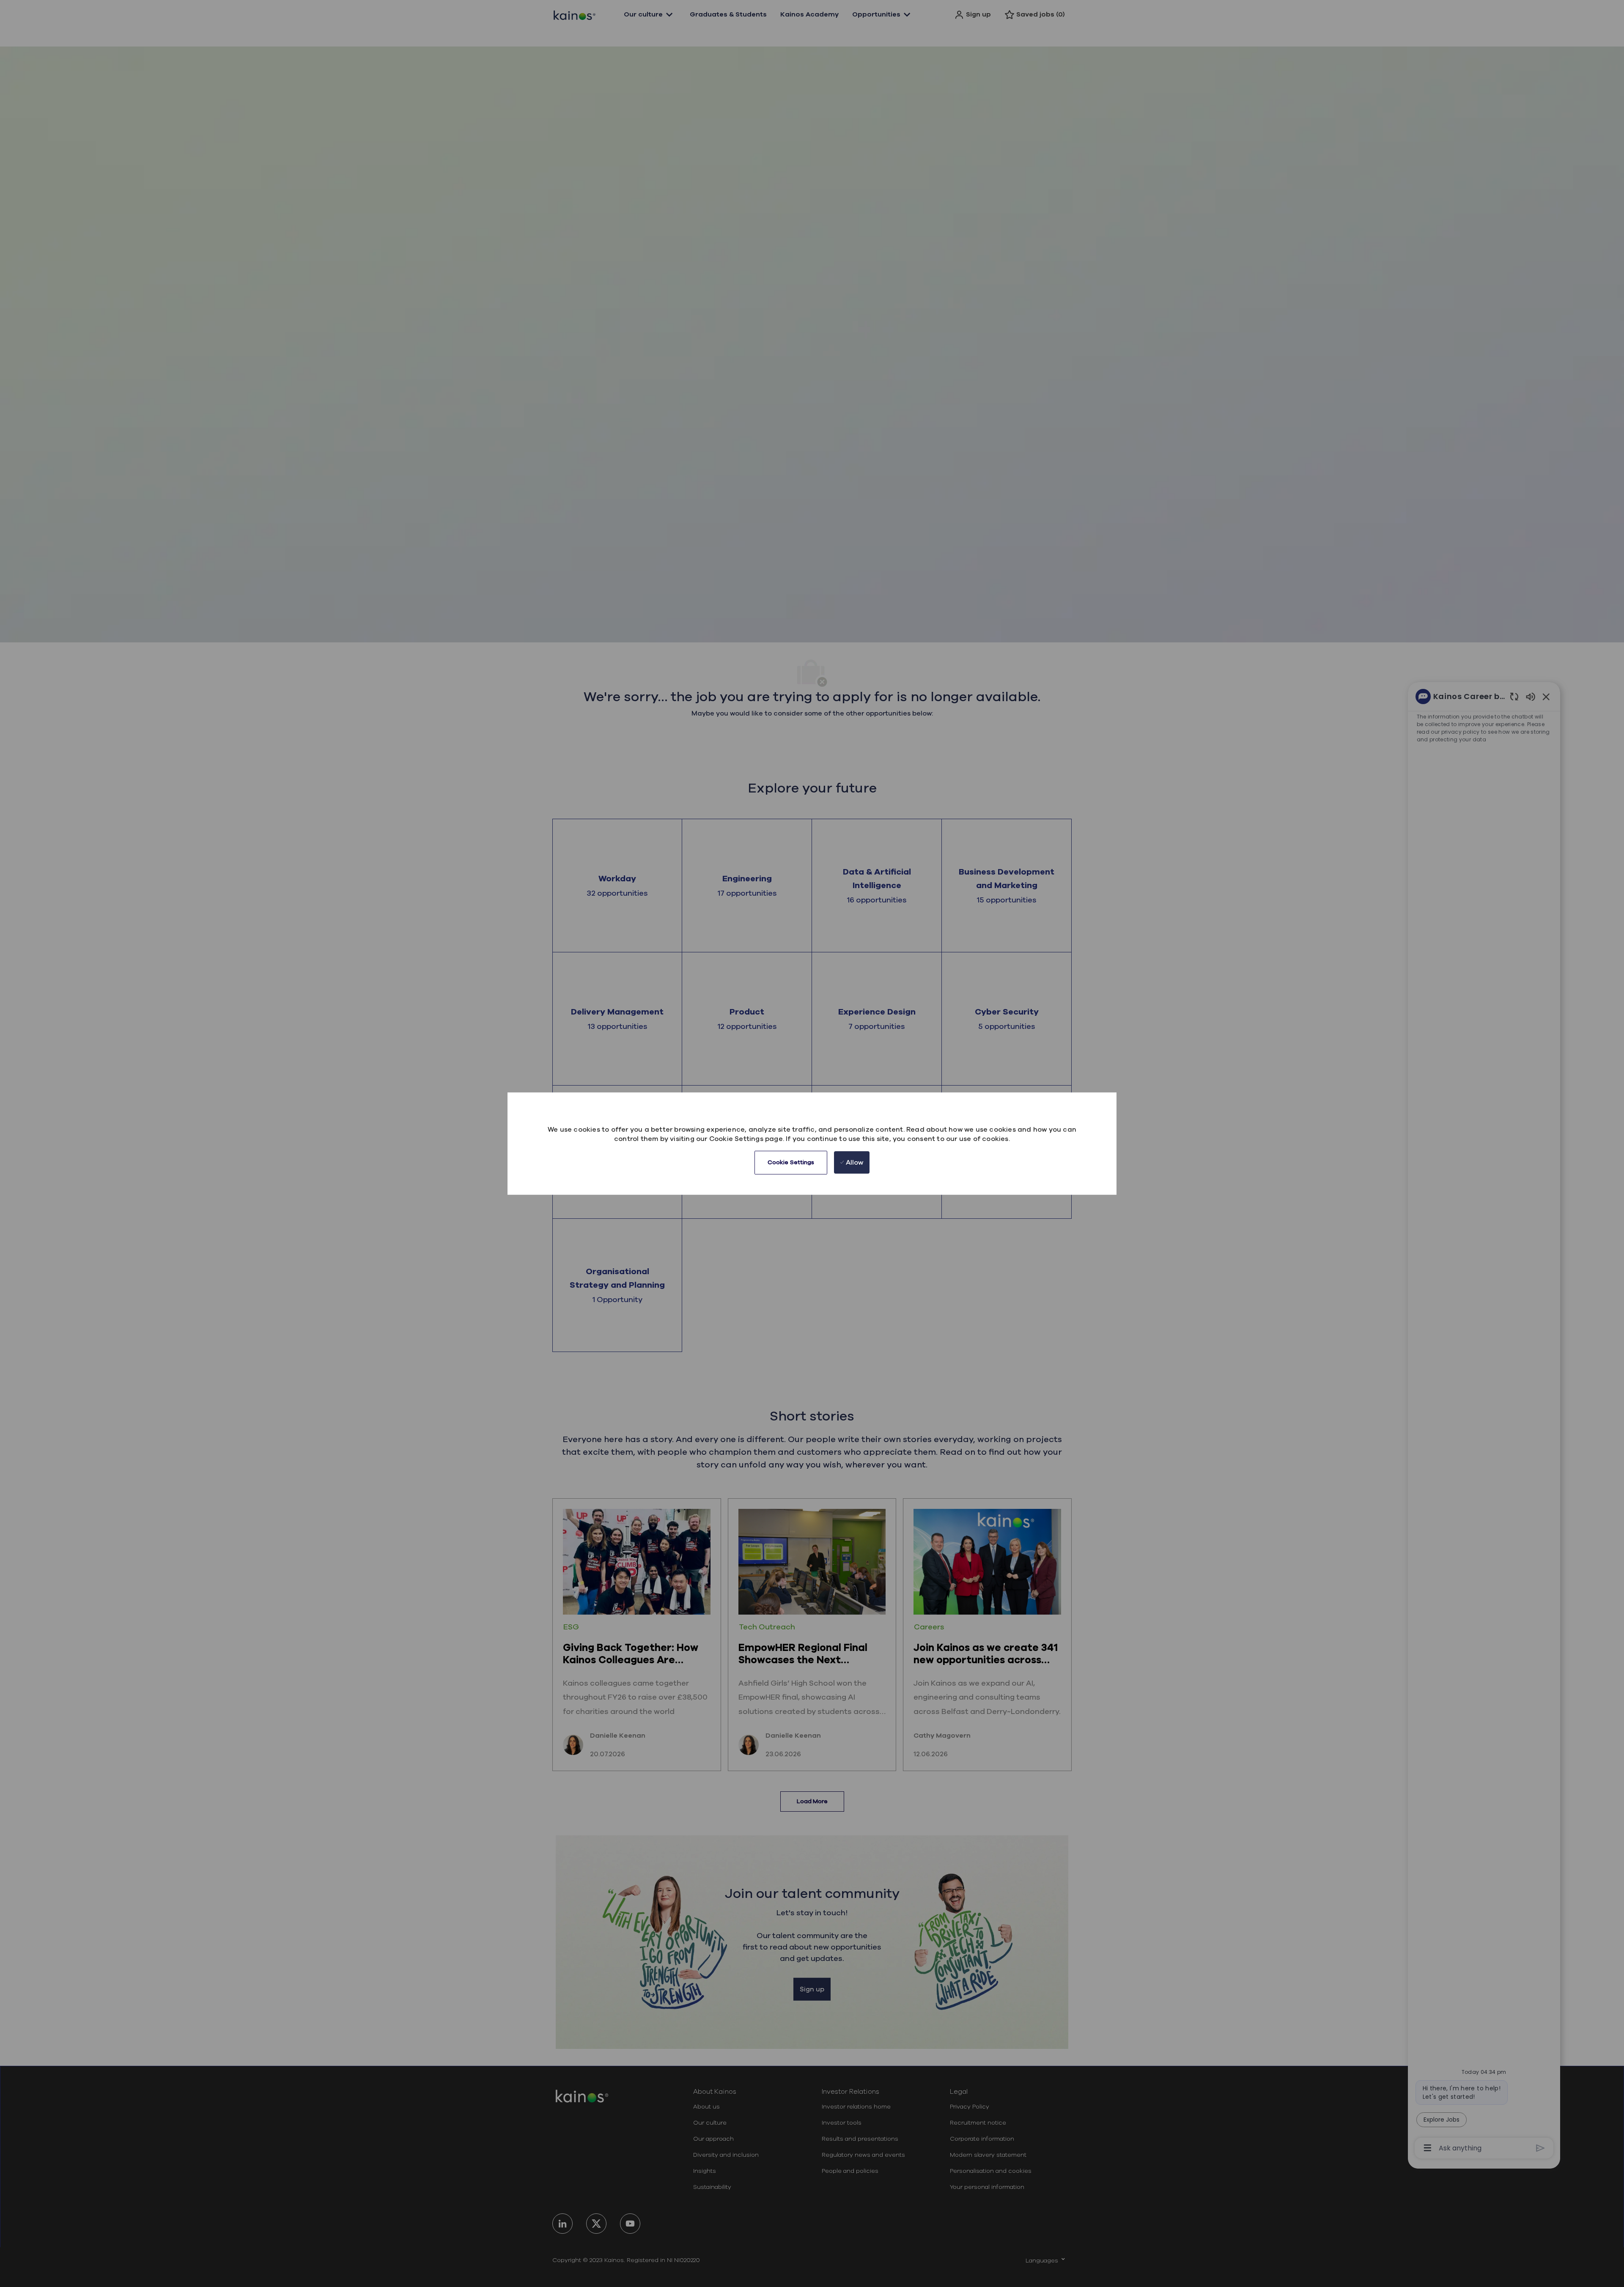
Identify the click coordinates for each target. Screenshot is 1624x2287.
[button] (791, 1163)
